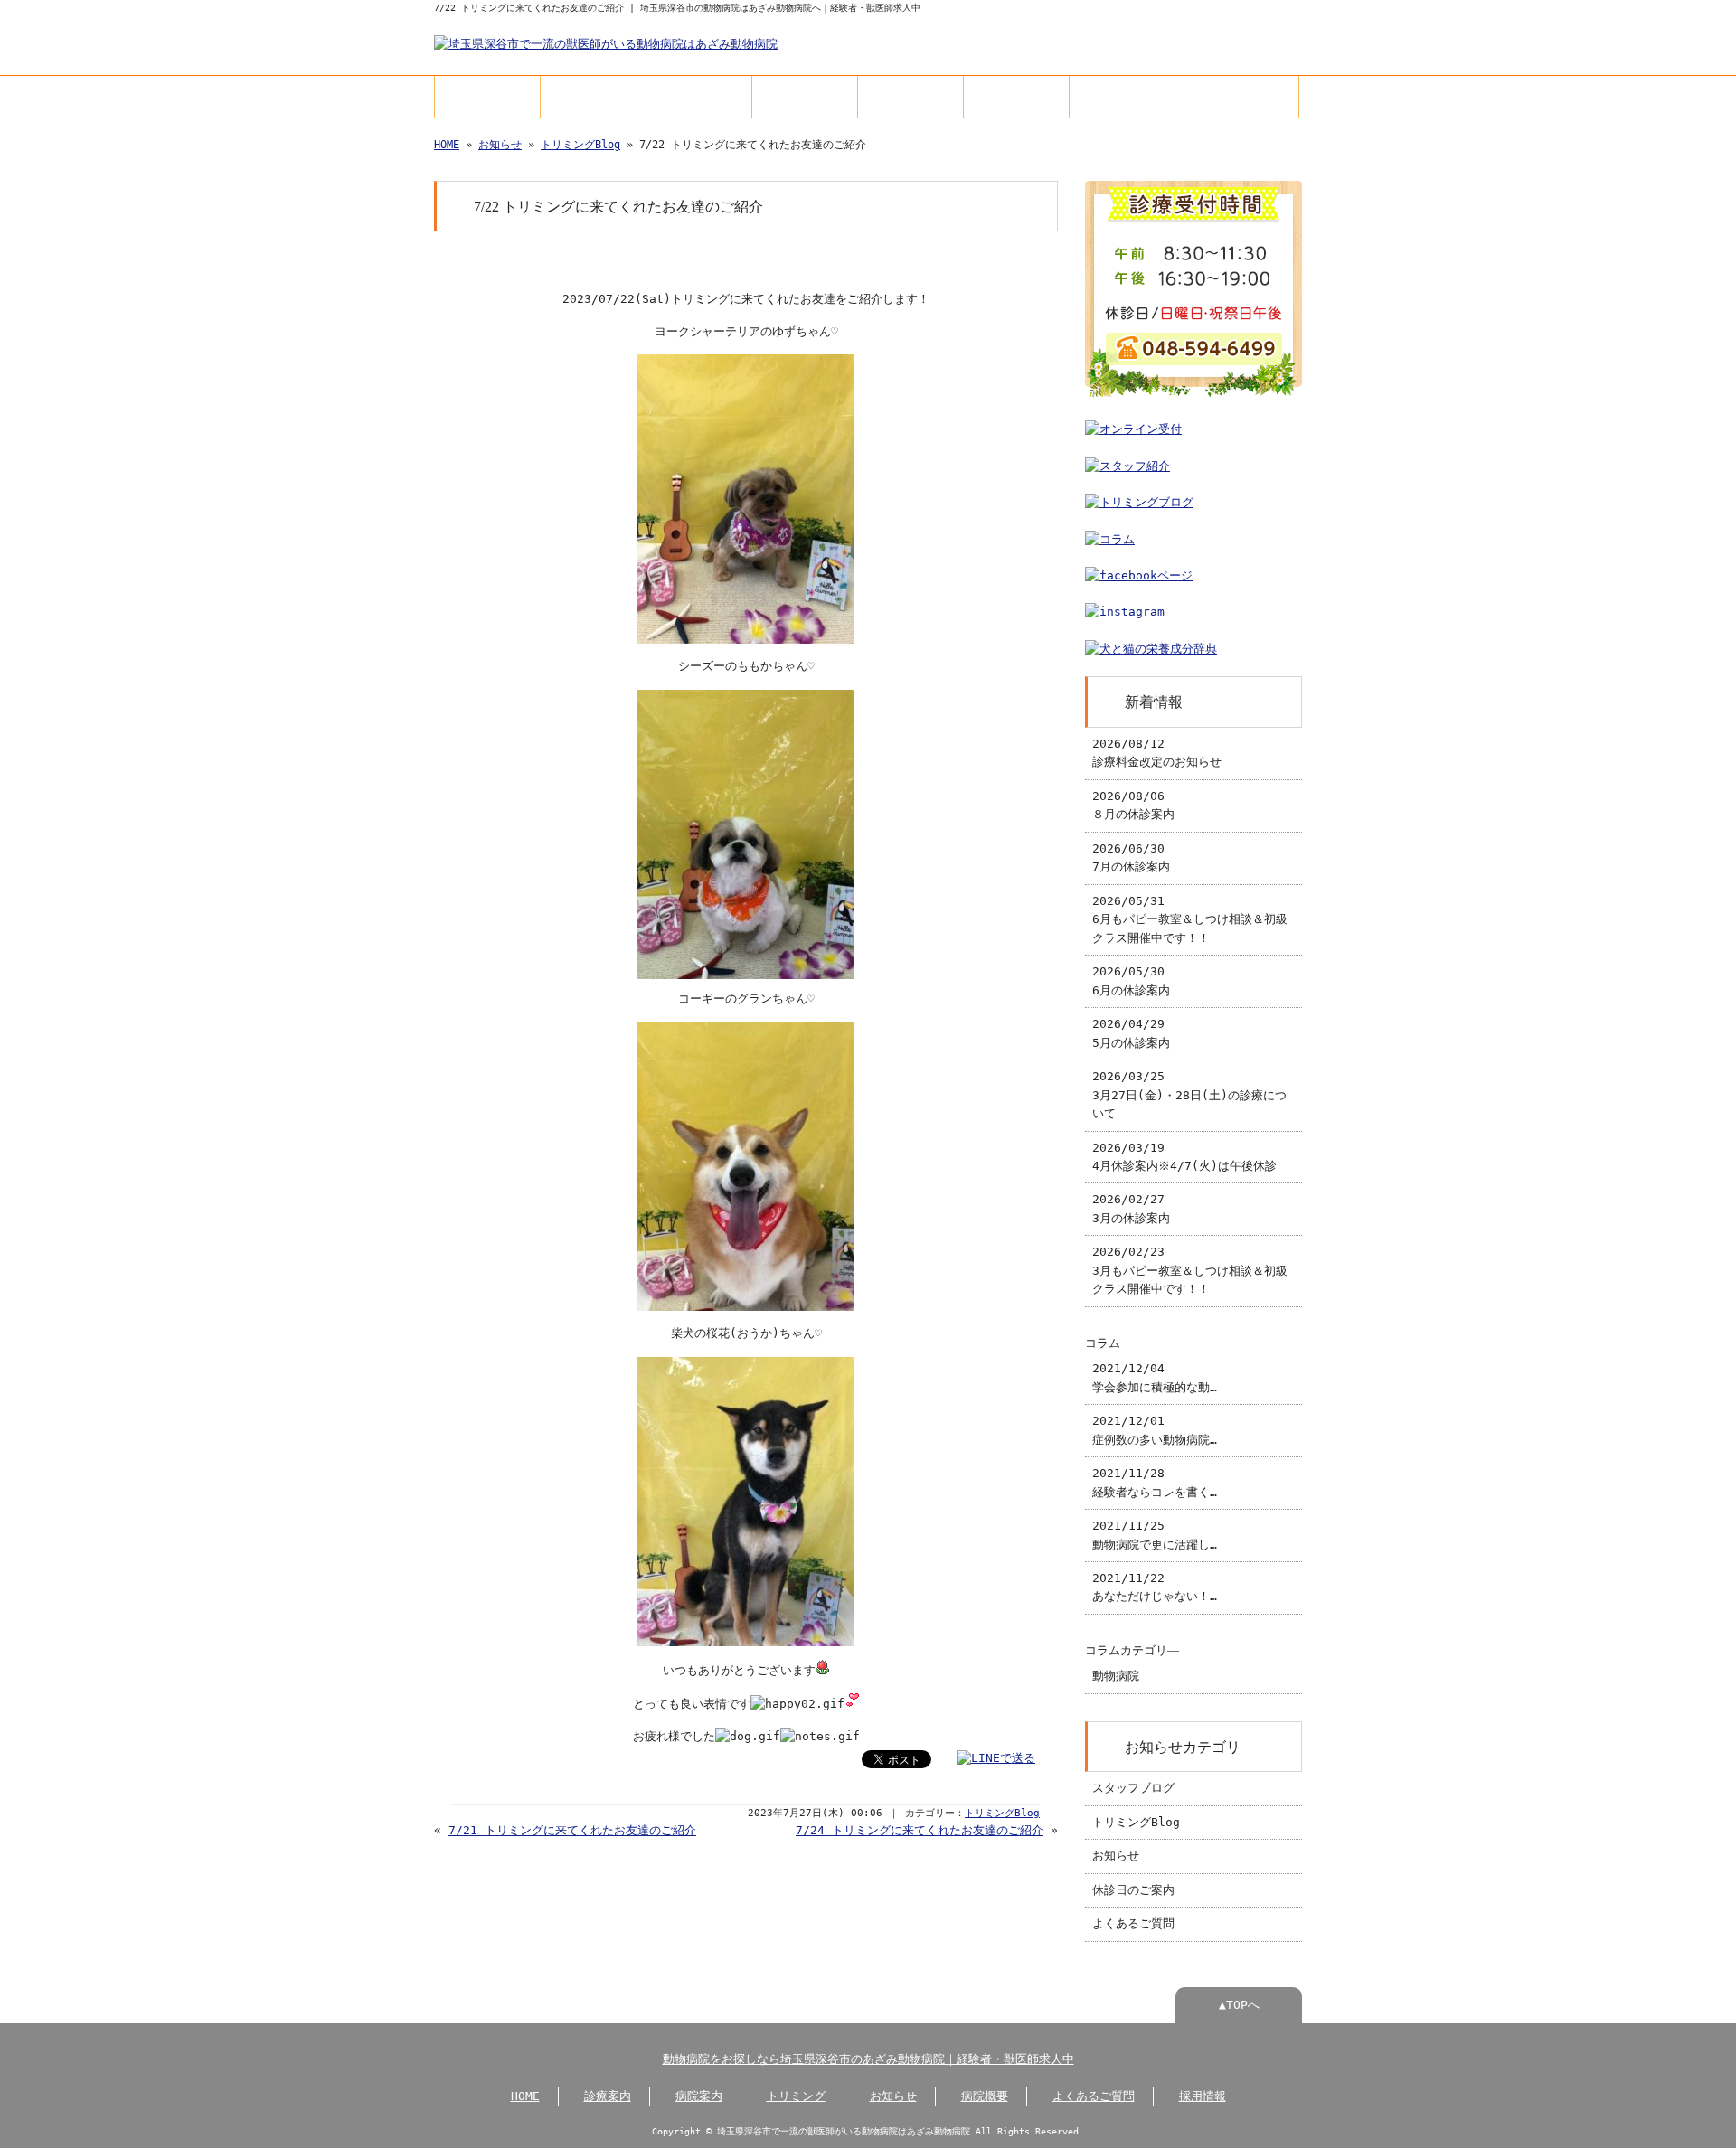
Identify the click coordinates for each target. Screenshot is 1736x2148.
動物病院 (1116, 1676)
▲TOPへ (1239, 2005)
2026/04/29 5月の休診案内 (1131, 1033)
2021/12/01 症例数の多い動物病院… (1155, 1430)
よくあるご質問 (1122, 96)
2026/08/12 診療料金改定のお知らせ (1157, 753)
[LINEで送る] (996, 1758)
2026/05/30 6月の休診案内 (1131, 980)
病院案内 (699, 96)
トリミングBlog (580, 145)
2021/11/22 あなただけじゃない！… (1155, 1587)
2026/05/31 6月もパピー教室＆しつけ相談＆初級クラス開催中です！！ (1190, 919)
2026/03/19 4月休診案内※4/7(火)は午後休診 (1184, 1157)
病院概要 (1016, 96)
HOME (488, 96)
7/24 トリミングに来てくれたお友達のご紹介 (920, 1830)
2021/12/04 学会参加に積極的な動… (1155, 1377)
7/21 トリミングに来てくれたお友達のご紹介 (572, 1830)
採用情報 (1237, 96)
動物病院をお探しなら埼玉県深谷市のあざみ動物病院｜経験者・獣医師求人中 (868, 2059)
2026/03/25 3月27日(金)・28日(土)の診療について (1189, 1095)
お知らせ (910, 96)
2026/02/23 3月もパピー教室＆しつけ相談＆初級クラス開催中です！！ (1190, 1270)
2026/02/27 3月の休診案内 (1131, 1208)
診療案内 (593, 96)
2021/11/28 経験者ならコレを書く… (1155, 1482)
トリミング (805, 96)
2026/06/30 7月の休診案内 (1131, 857)
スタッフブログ (1133, 1788)
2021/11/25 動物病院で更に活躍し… (1155, 1535)
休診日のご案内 (1133, 1890)
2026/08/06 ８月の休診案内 (1133, 805)
